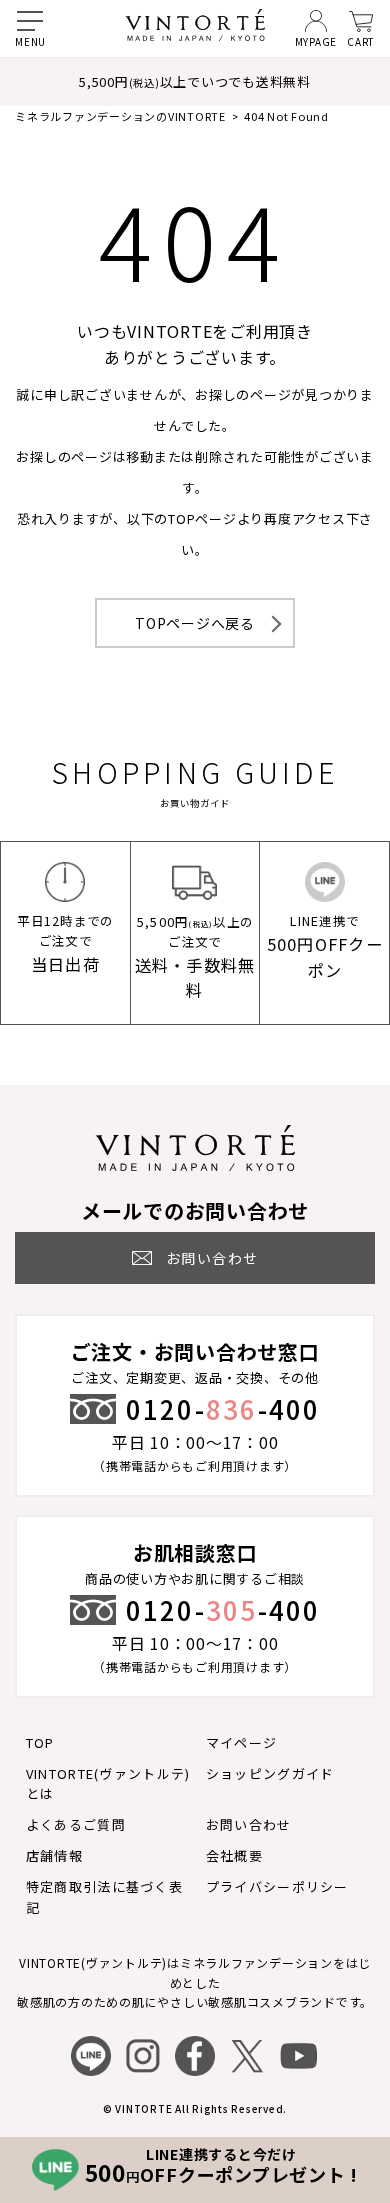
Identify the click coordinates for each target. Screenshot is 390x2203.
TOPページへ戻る (195, 623)
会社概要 (234, 1855)
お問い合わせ (249, 1824)
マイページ (242, 1742)
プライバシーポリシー (277, 1886)
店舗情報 (54, 1855)
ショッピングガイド (270, 1773)
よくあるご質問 (76, 1824)
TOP (40, 1742)
